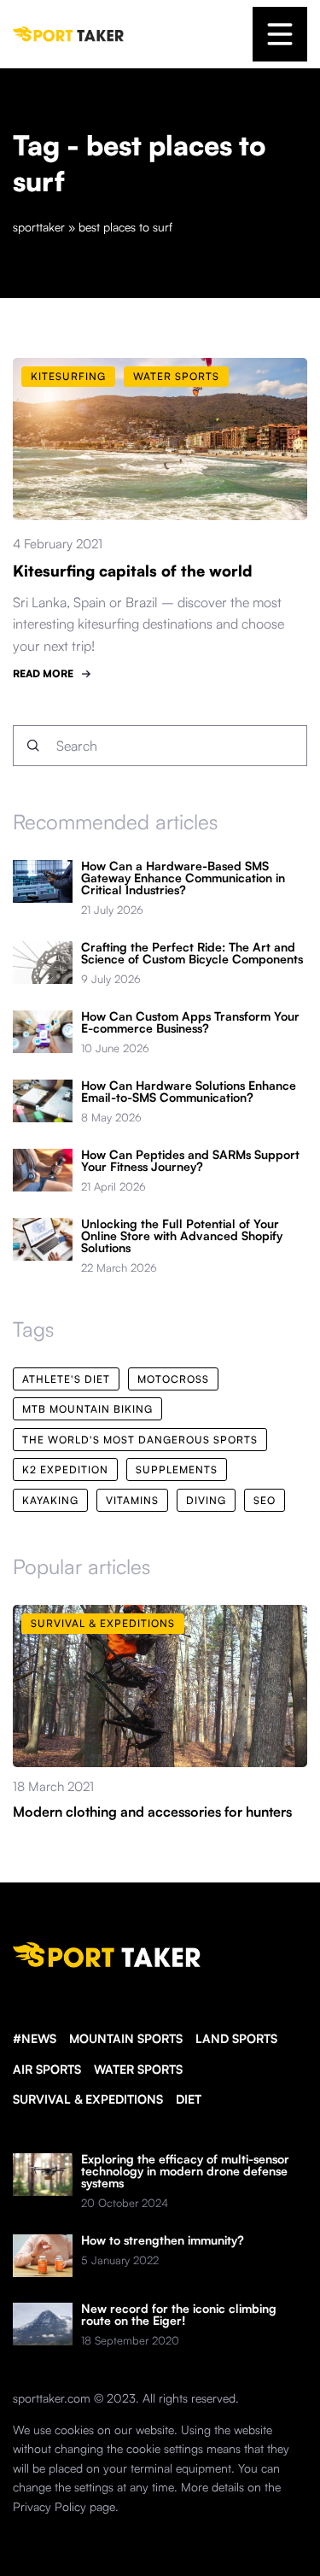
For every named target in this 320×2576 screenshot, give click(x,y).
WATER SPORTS (138, 2069)
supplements (177, 1469)
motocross (173, 1379)
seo (265, 1500)
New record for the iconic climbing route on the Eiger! (179, 2315)
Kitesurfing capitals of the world (133, 571)
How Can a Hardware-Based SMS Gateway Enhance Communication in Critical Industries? (183, 878)
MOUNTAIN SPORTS (126, 2038)
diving (206, 1500)
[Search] (33, 746)
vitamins (132, 1500)
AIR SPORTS (47, 2069)
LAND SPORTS (236, 2038)
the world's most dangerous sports (140, 1440)
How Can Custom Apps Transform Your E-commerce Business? (190, 1022)
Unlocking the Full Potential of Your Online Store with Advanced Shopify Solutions (182, 1236)
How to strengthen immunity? (163, 2240)
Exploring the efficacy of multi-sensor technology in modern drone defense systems (185, 2171)
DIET (189, 2099)
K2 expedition (65, 1469)
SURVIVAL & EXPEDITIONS (88, 2099)
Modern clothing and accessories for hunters (152, 1812)
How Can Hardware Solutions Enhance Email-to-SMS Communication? (189, 1092)
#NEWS (35, 2038)
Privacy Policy (49, 2506)
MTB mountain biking (87, 1409)
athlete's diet (66, 1379)
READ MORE (43, 673)
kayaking (50, 1500)
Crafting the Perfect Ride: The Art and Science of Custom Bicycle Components (192, 953)
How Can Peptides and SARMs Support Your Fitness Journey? (190, 1161)
